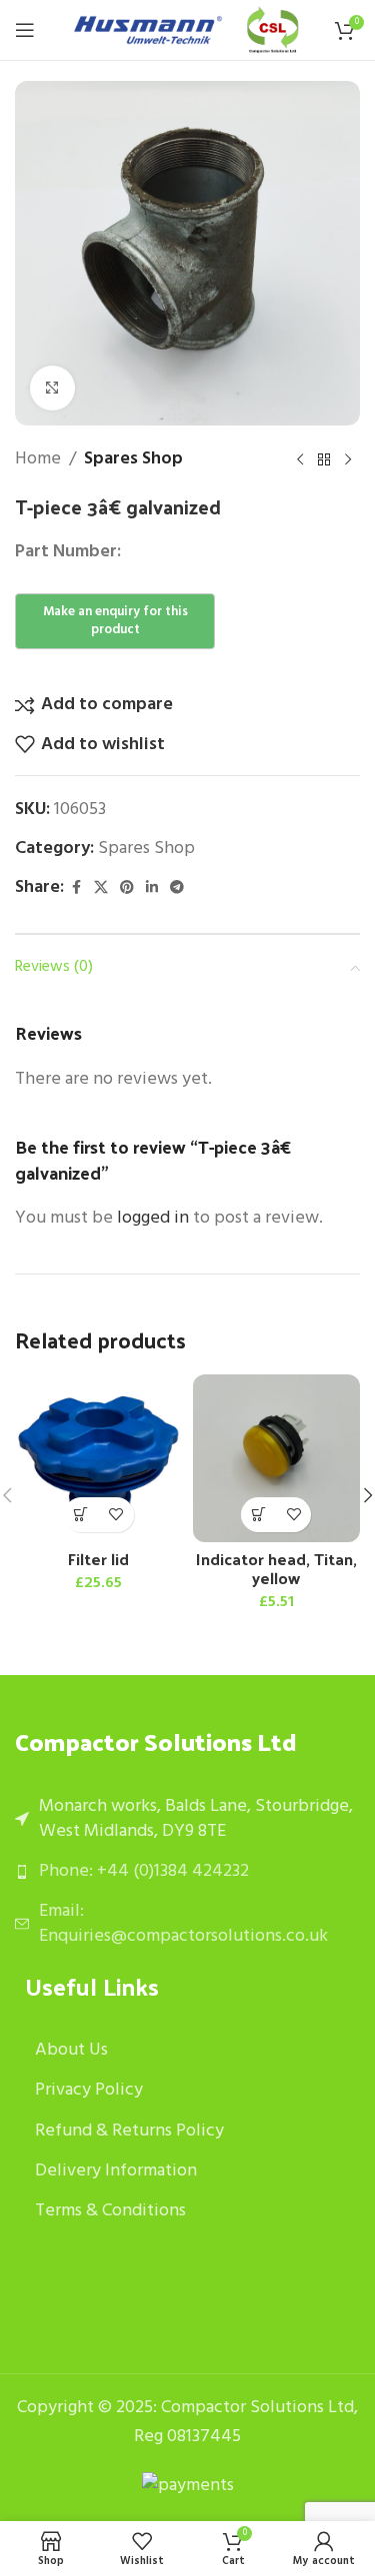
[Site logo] (148, 30)
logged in (153, 1218)
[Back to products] (324, 459)
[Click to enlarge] (52, 388)
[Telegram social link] (177, 888)
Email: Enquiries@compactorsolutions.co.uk (183, 1924)
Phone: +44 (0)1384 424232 (144, 1871)
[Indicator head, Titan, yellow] (277, 1458)
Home (38, 459)
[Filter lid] (99, 1458)
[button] (81, 1515)
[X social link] (101, 888)
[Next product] (348, 459)
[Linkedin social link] (152, 888)
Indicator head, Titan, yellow (276, 1568)
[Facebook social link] (76, 888)
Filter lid (98, 1559)
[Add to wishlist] (116, 1515)
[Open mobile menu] (25, 30)
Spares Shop (133, 459)
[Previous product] (300, 459)
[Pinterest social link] (127, 888)
